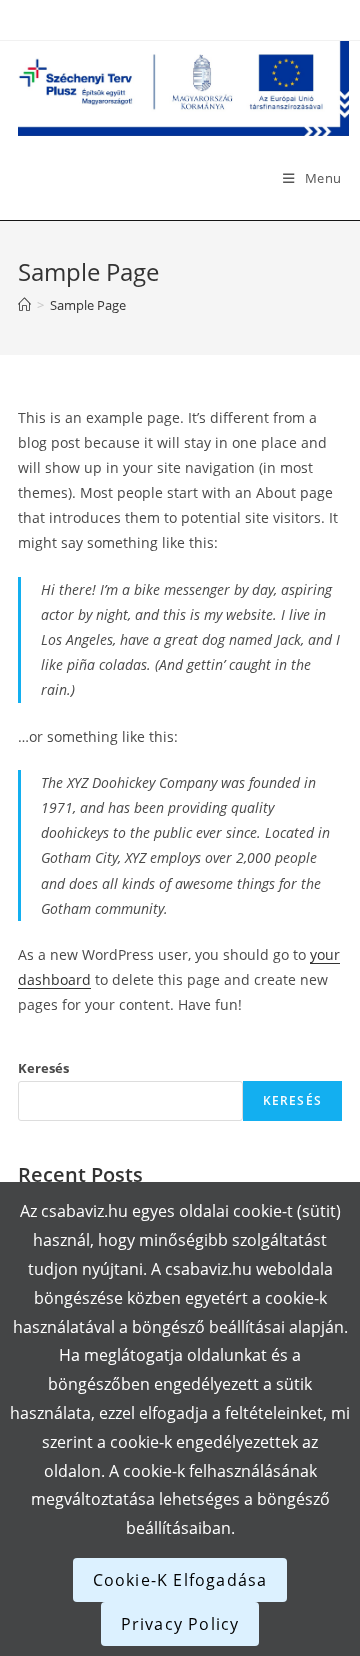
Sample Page (88, 305)
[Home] (24, 305)
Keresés (43, 1068)
